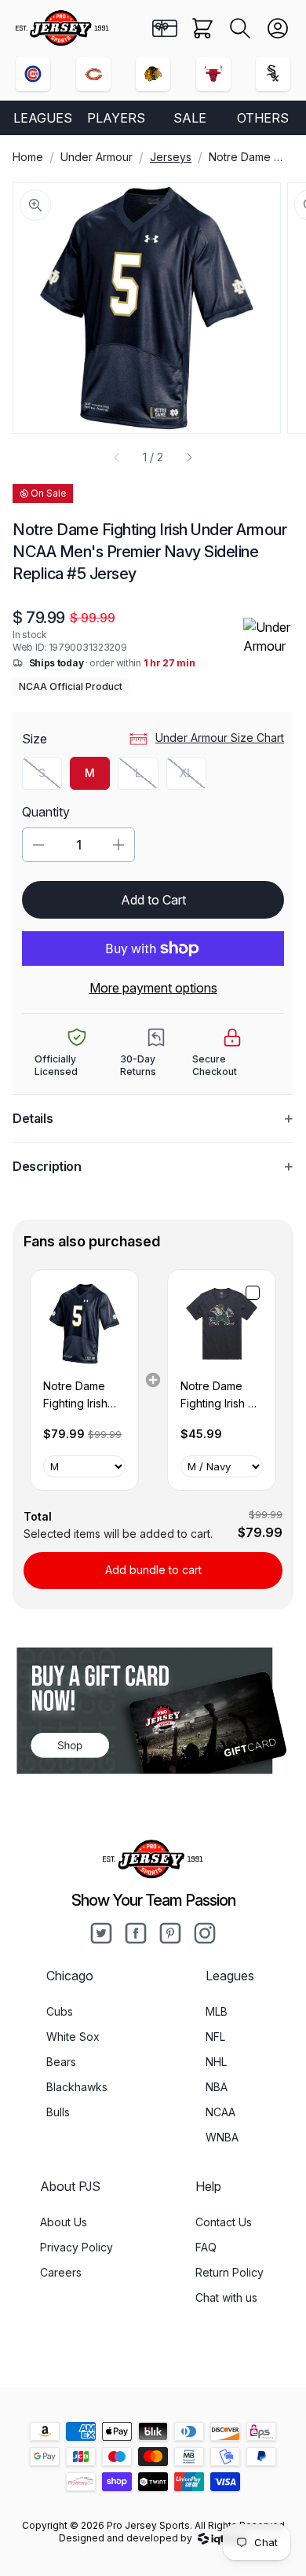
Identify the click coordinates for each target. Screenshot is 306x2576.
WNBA (222, 2137)
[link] (84, 1324)
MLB (217, 2011)
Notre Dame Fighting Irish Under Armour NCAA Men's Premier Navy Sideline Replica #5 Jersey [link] (79, 1396)
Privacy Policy (76, 2247)
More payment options (153, 988)
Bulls (58, 2112)
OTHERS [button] (263, 118)
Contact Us (224, 2222)
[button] (240, 28)
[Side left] (117, 457)
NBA (217, 2087)
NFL (215, 2037)
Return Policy (229, 2272)
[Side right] (189, 457)
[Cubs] (33, 74)
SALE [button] (190, 118)
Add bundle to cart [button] (153, 1570)
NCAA (220, 2112)
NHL (216, 2062)
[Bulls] (213, 74)
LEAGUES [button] (43, 118)
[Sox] (273, 74)
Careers (61, 2272)
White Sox (73, 2037)
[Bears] (93, 74)
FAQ (206, 2247)
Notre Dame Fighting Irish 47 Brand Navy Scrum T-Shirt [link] (221, 1396)
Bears (61, 2062)
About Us (64, 2222)
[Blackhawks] (153, 74)
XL (193, 777)
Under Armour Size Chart (220, 738)
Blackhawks (77, 2087)
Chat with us (226, 2297)
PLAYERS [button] (116, 118)
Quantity (46, 812)
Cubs (60, 2011)
